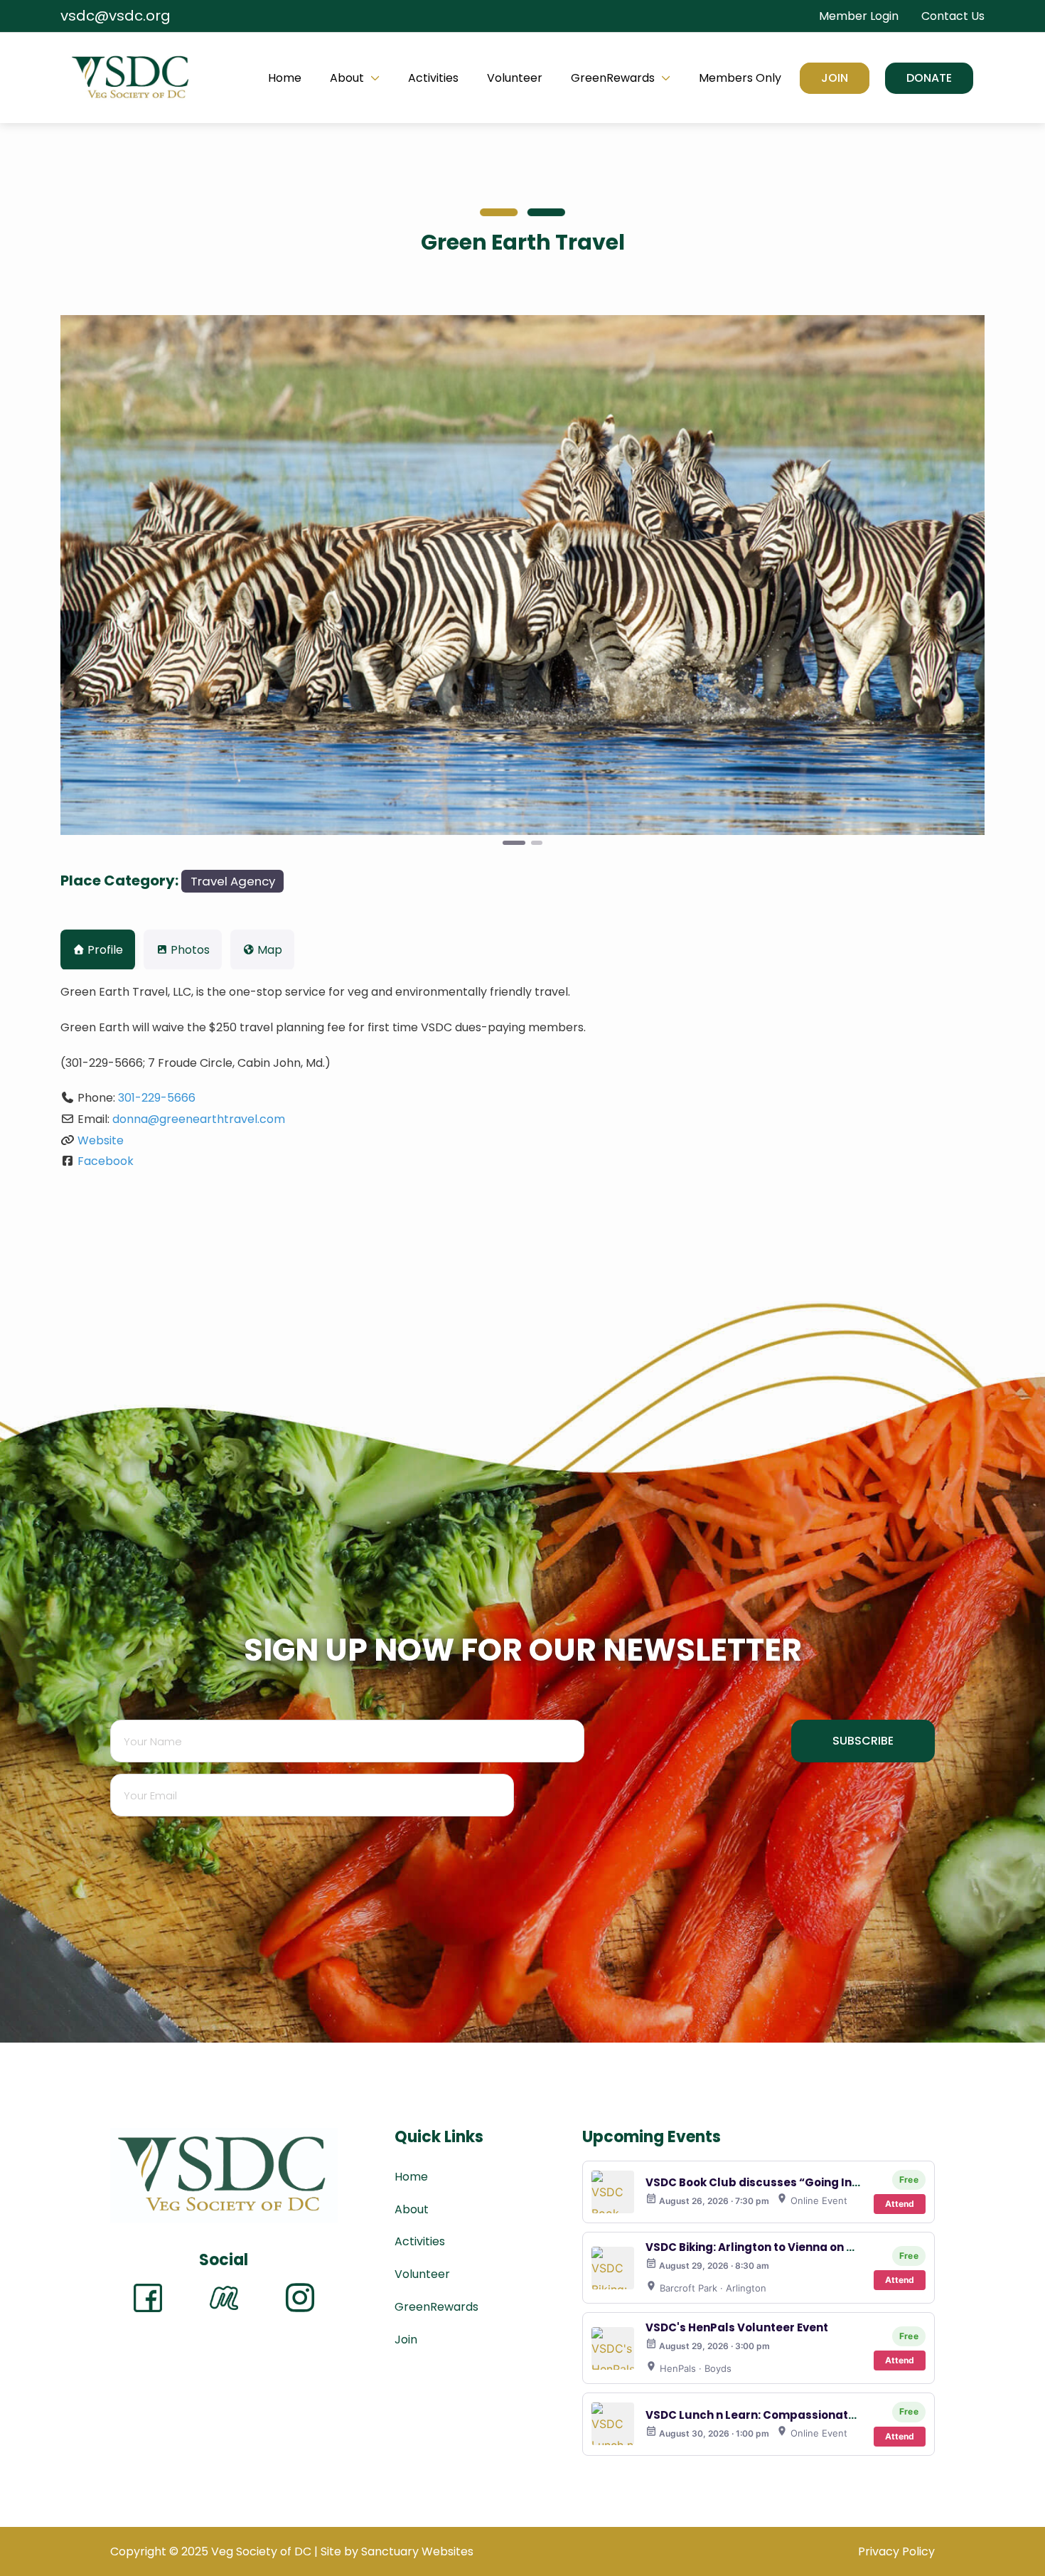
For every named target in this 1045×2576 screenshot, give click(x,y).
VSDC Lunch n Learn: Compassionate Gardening (782, 2415)
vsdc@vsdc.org (116, 16)
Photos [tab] (190, 950)
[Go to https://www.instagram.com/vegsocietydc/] (300, 2298)
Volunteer (515, 78)
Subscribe (863, 1741)
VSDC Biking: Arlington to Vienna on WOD (760, 2247)
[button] (929, 78)
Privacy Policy (896, 2551)
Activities (433, 78)
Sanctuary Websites (417, 2551)
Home (285, 78)
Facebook (106, 1161)
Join (835, 78)
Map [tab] (270, 950)
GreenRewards (613, 78)
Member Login (859, 16)
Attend (900, 2204)
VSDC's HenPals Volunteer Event (737, 2327)
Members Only (740, 78)
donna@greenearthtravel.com (199, 1119)
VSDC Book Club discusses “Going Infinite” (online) (790, 2182)
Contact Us (953, 16)
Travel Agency (233, 881)
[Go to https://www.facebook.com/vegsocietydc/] (148, 2298)
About (347, 78)
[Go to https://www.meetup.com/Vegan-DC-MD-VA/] (224, 2298)
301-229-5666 (157, 1098)
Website (101, 1140)
